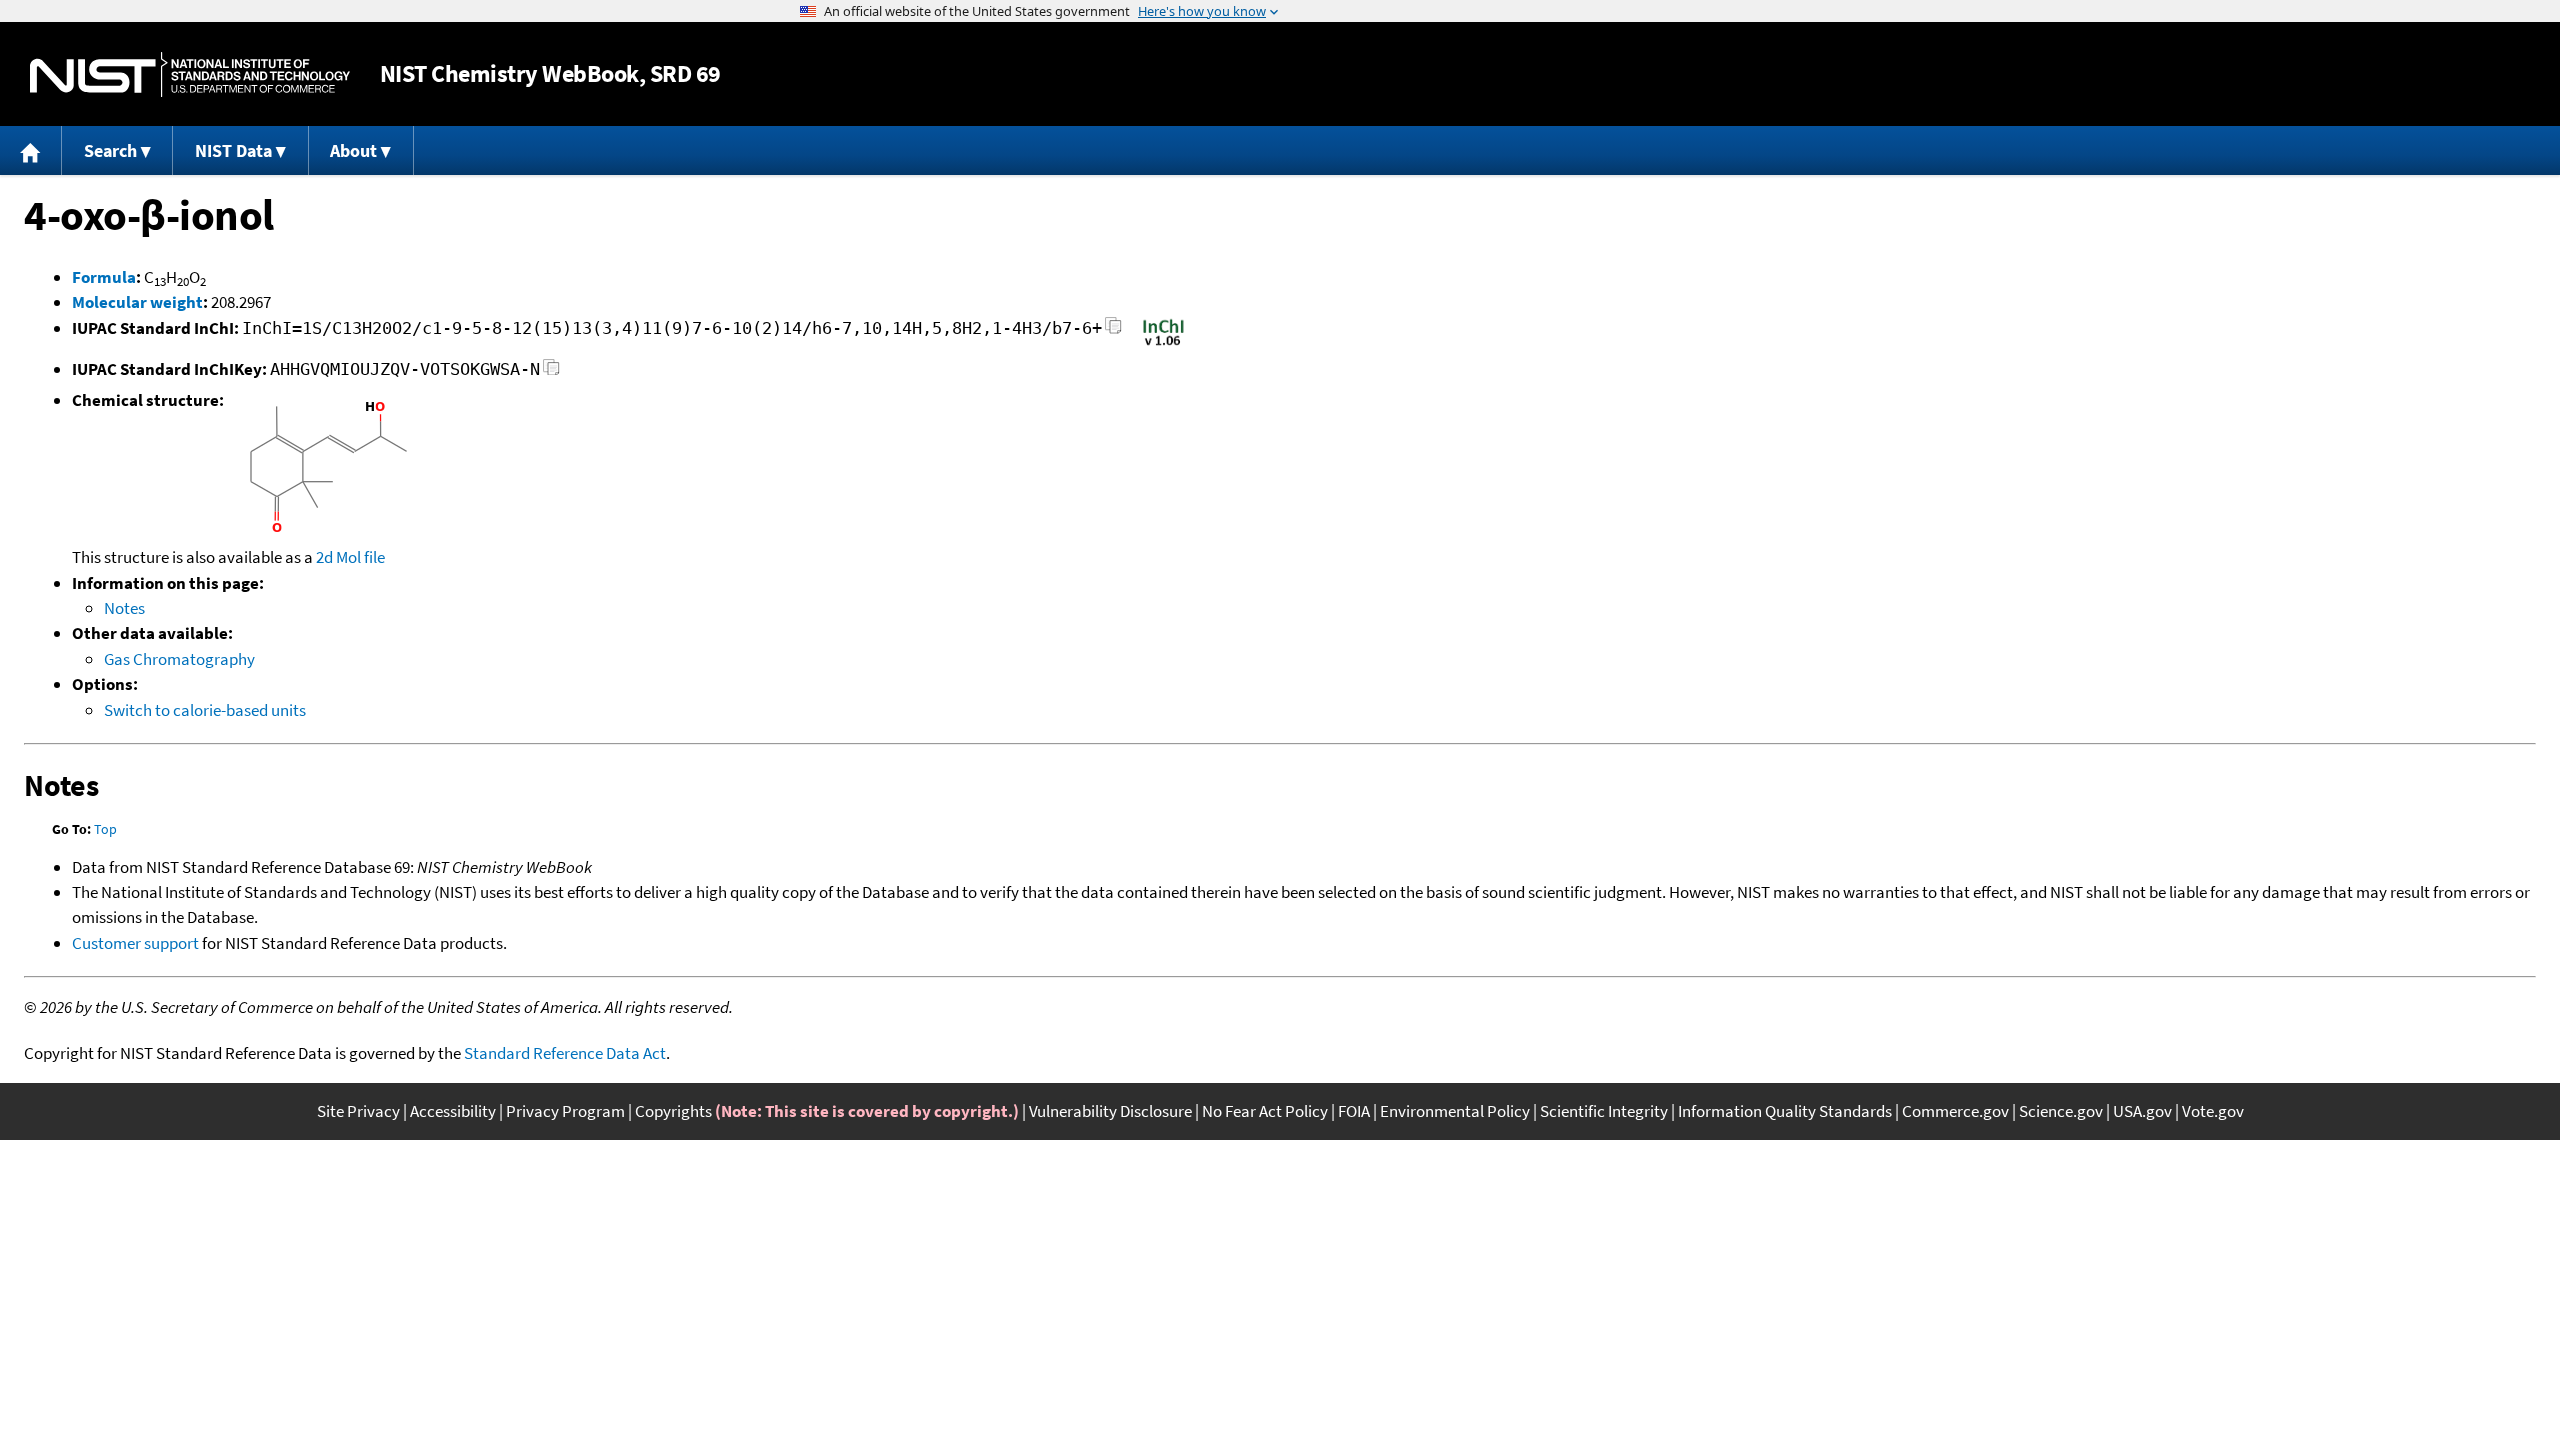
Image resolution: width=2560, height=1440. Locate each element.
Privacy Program (565, 1111)
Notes (124, 608)
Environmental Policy (1455, 1111)
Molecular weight (137, 302)
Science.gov (2061, 1111)
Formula (104, 277)
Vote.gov (2213, 1111)
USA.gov (2142, 1111)
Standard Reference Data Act (565, 1053)
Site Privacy (358, 1111)
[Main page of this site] (31, 150)
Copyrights (673, 1111)
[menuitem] (31, 150)
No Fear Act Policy (1265, 1111)
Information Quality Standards (1785, 1111)
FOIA (1354, 1111)
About (353, 150)
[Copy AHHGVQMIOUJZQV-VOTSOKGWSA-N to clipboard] (551, 372)
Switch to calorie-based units (205, 710)
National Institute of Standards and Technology (190, 74)
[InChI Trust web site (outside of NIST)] (1163, 344)
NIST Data (233, 150)
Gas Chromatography (179, 659)
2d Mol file (350, 557)
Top (105, 829)
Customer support (135, 943)
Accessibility (453, 1111)
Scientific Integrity (1604, 1111)
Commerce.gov (1955, 1111)
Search (110, 150)
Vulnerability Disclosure (1110, 1111)
